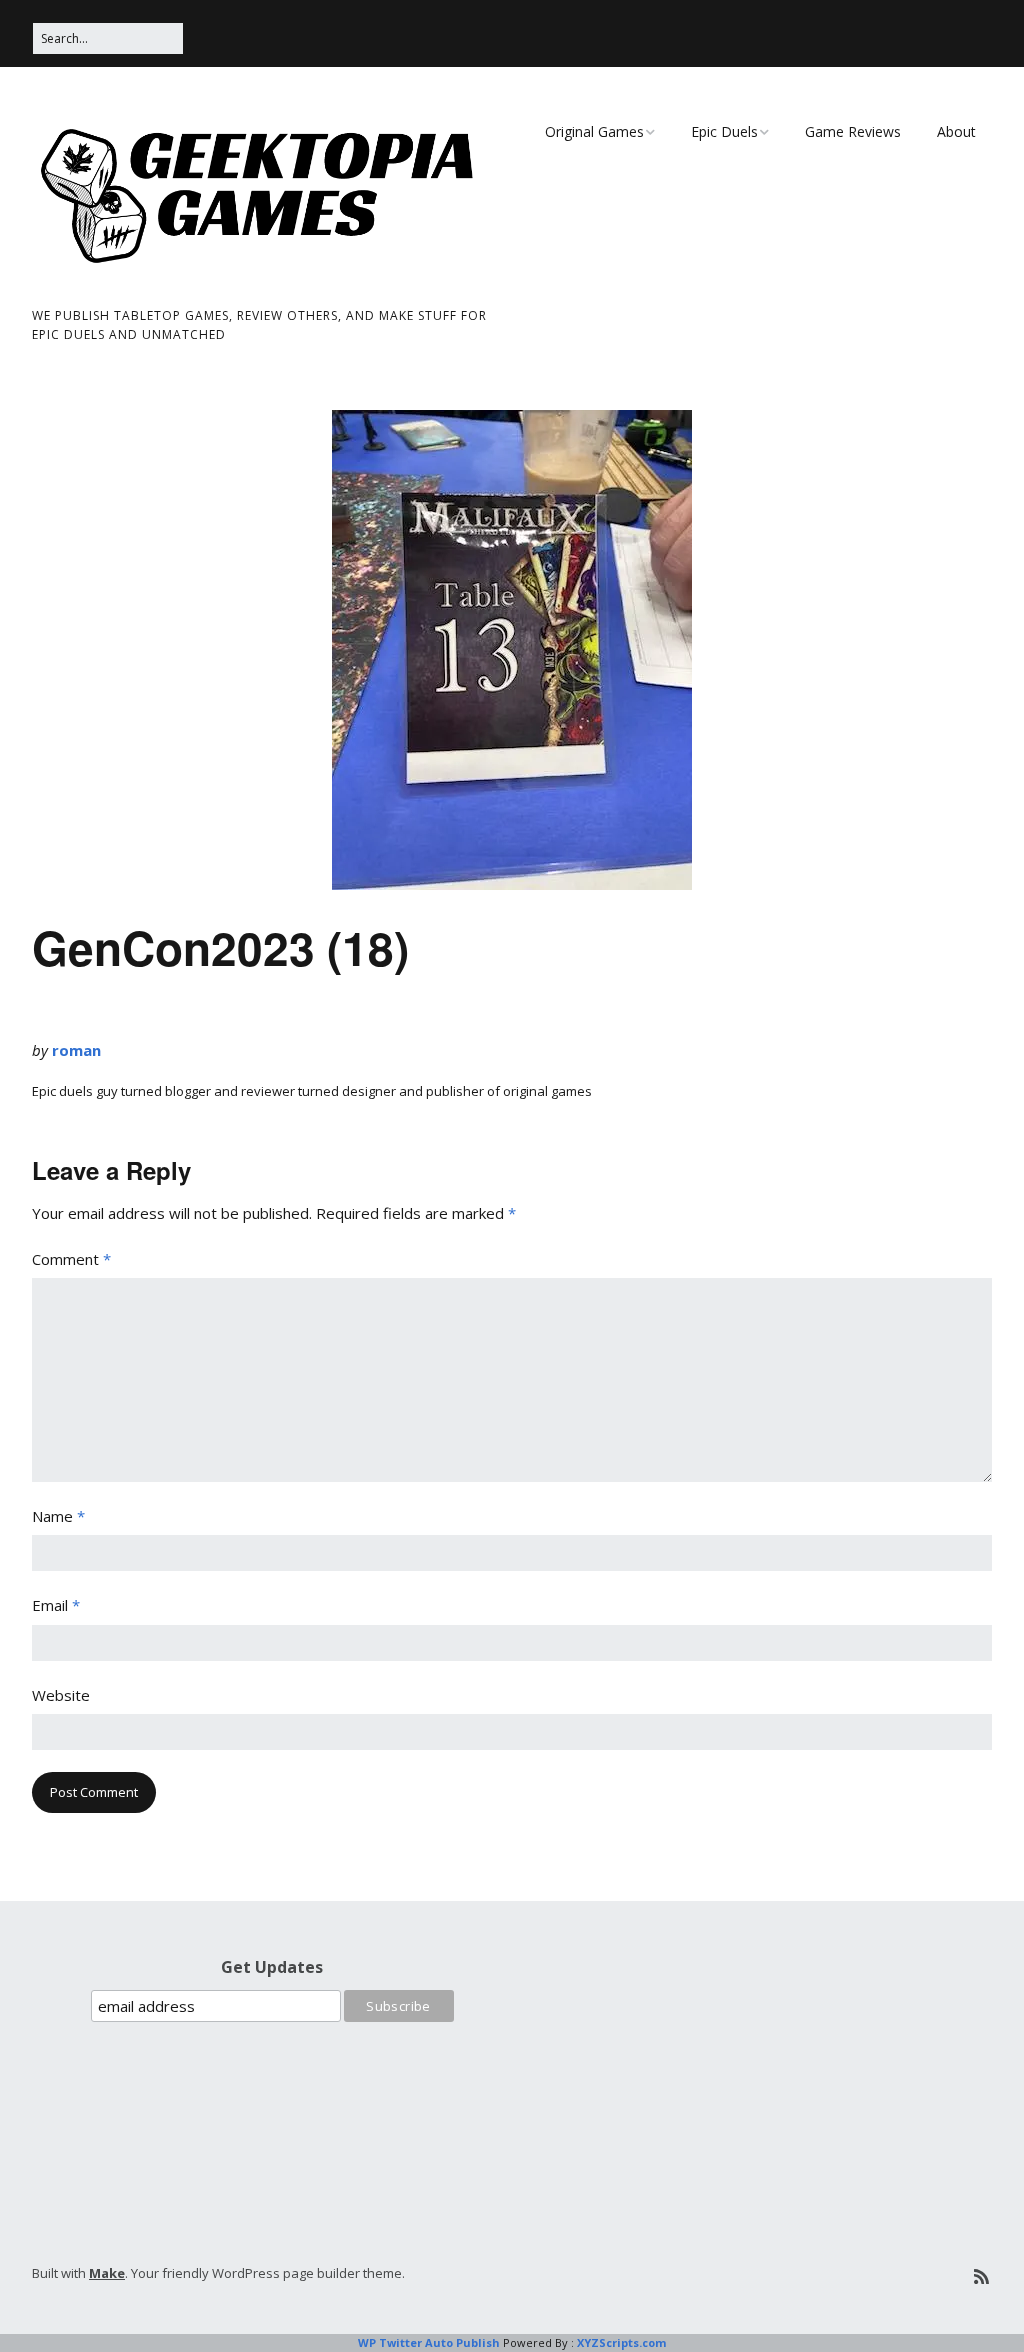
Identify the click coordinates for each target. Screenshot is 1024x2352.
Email (56, 1605)
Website (61, 1695)
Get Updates (272, 1967)
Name (58, 1516)
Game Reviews (853, 131)
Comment (71, 1259)
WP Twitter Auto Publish (429, 2342)
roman (76, 1050)
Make (107, 2273)
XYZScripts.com (621, 2342)
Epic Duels (724, 131)
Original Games (594, 131)
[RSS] (981, 2276)
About (956, 131)
